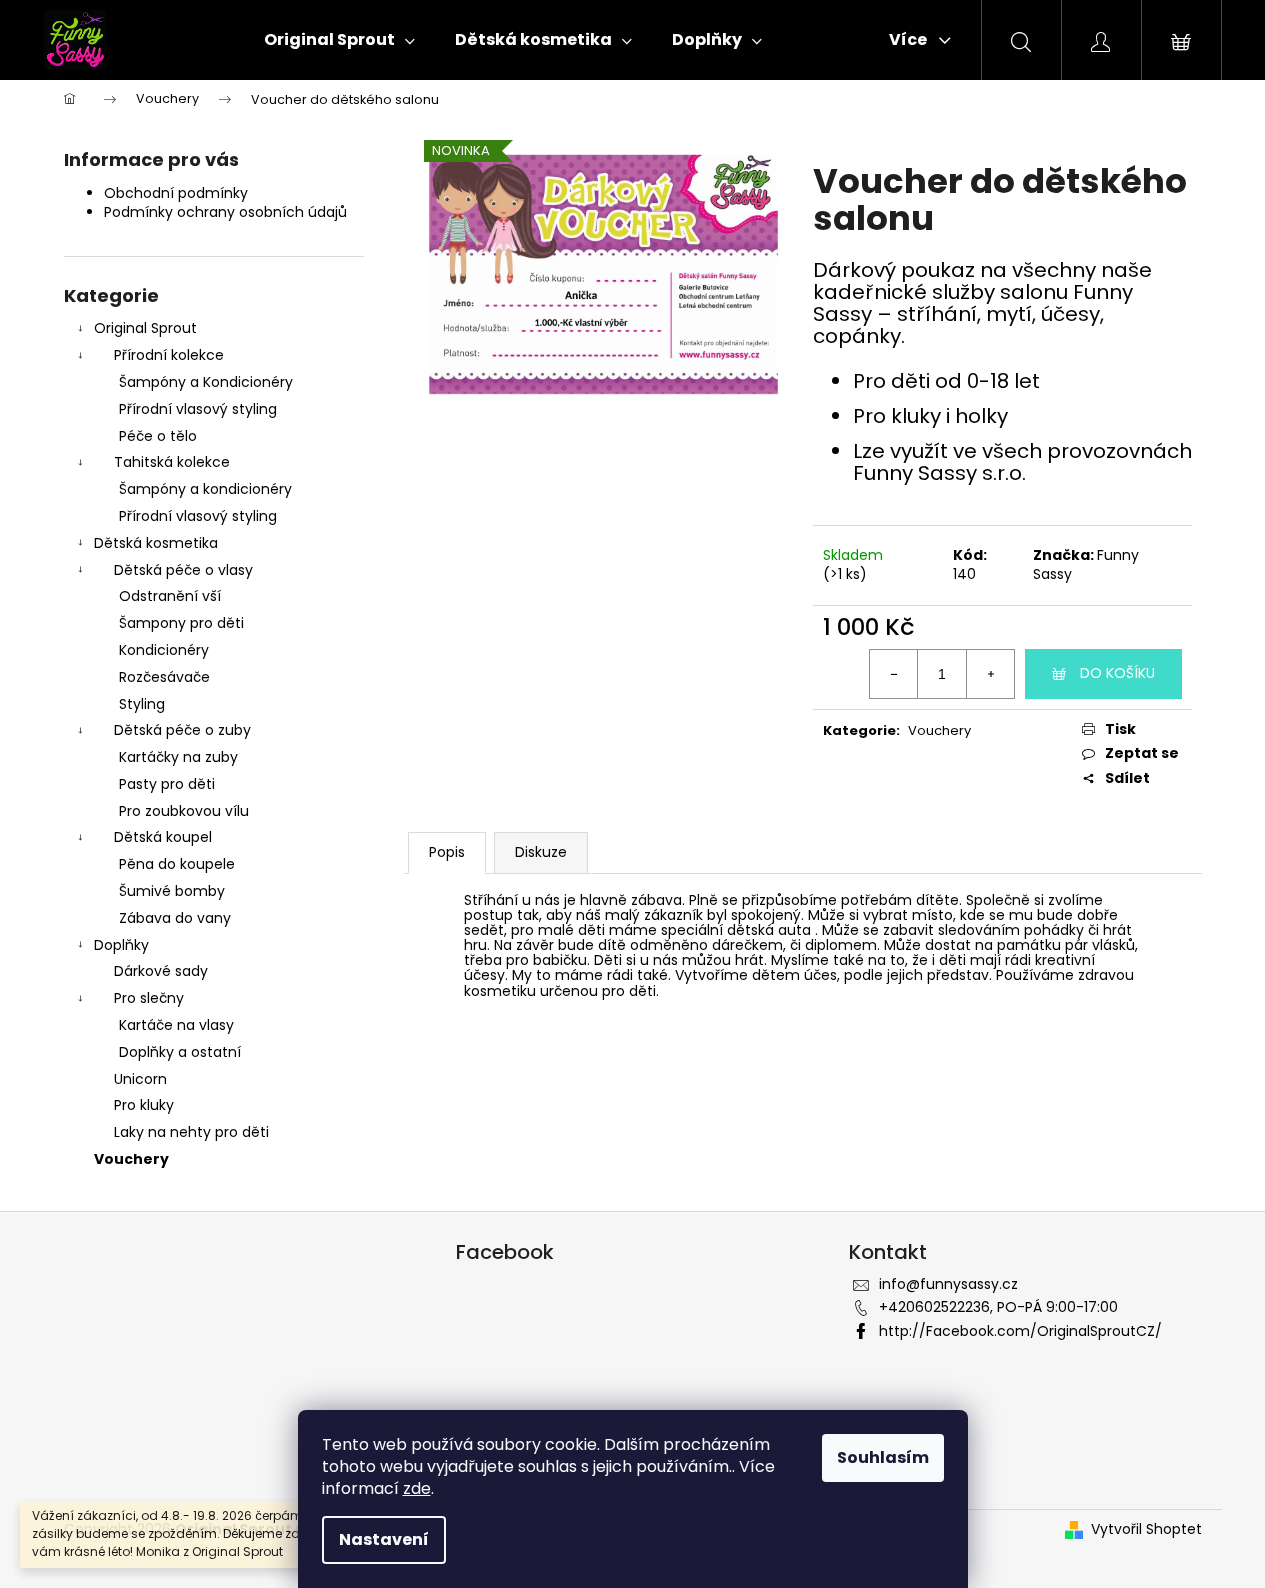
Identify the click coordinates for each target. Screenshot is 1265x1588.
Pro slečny (149, 998)
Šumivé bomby (172, 891)
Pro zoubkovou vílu (184, 811)
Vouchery (131, 1159)
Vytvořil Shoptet (1146, 1529)
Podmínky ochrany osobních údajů (225, 212)
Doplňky (121, 945)
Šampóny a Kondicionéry (206, 382)
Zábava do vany (175, 918)
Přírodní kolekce (169, 355)
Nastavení (384, 1539)
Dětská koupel (163, 837)
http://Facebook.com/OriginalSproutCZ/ (1020, 1331)
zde (417, 1488)
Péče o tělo (158, 436)
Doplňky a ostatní (180, 1052)
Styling (142, 704)
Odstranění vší (170, 596)
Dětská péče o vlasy (183, 570)
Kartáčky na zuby (178, 757)
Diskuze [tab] (541, 852)
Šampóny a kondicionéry (205, 489)
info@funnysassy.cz (948, 1284)
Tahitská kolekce (172, 462)
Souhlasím (883, 1457)
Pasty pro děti (167, 784)
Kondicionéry (164, 650)
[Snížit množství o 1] (894, 674)
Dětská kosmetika (156, 543)
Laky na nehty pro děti (191, 1132)
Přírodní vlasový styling (198, 409)
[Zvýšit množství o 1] (990, 674)
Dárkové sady (161, 971)
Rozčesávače (164, 677)
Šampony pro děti (181, 623)
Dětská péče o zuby (182, 730)
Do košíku (1117, 673)
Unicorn (140, 1079)
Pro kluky (144, 1105)
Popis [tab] (447, 852)
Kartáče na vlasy (176, 1025)
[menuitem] (339, 40)
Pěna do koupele (177, 864)
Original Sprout (145, 328)
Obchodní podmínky (176, 193)
